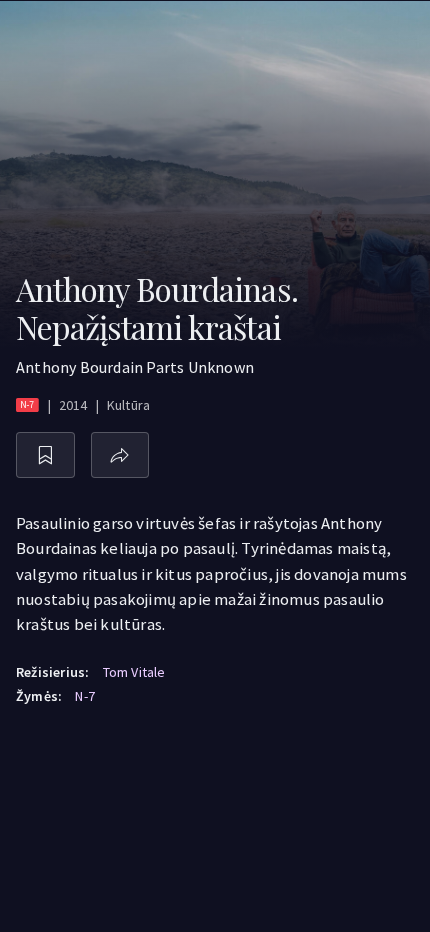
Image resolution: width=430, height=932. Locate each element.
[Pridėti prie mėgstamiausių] (45, 455)
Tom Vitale (134, 672)
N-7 (85, 696)
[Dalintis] (120, 455)
